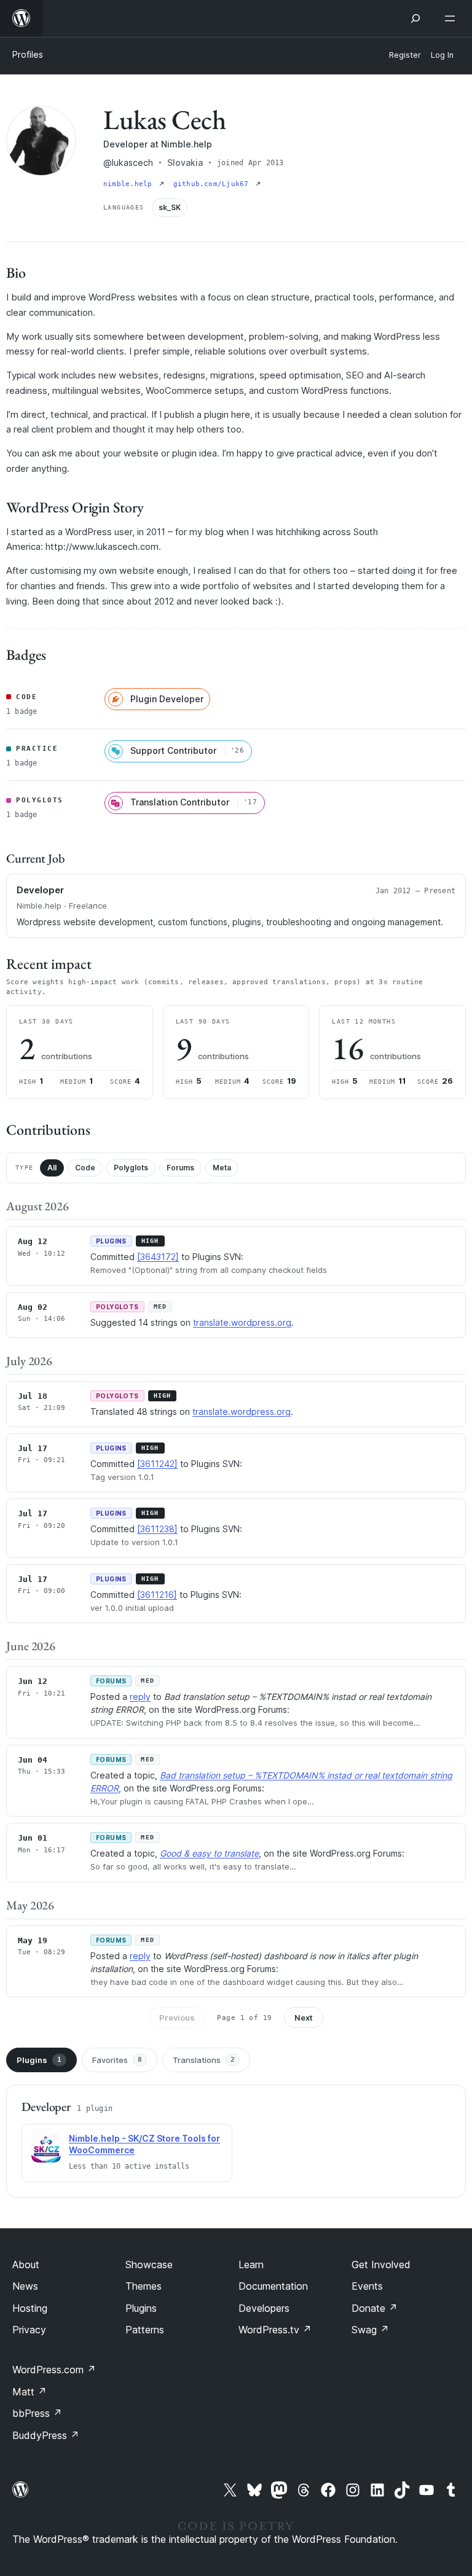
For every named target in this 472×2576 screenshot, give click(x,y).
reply (140, 1697)
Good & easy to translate (209, 1853)
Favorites (117, 2060)
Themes (144, 2286)
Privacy (29, 2330)
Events (367, 2286)
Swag (370, 2330)
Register (405, 55)
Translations (204, 2060)
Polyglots (131, 1168)
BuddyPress (46, 2435)
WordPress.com (54, 2370)
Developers (264, 2308)
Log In (442, 55)
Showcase (149, 2265)
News (25, 2286)
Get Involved (381, 2265)
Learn (251, 2265)
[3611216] (157, 1595)
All (52, 1168)
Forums (180, 1168)
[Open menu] (452, 18)
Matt (29, 2392)
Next (304, 2018)
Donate (375, 2308)
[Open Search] (415, 18)
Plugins (39, 2060)
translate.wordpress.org (242, 1322)
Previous (177, 2018)
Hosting (30, 2308)
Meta (222, 1168)
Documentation (273, 2286)
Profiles (28, 54)
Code (85, 1168)
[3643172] (158, 1257)
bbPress (37, 2413)
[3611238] (157, 1529)
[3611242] (157, 1464)
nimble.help (130, 184)
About (26, 2265)
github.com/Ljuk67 (213, 184)
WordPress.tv (275, 2330)
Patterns (145, 2330)
